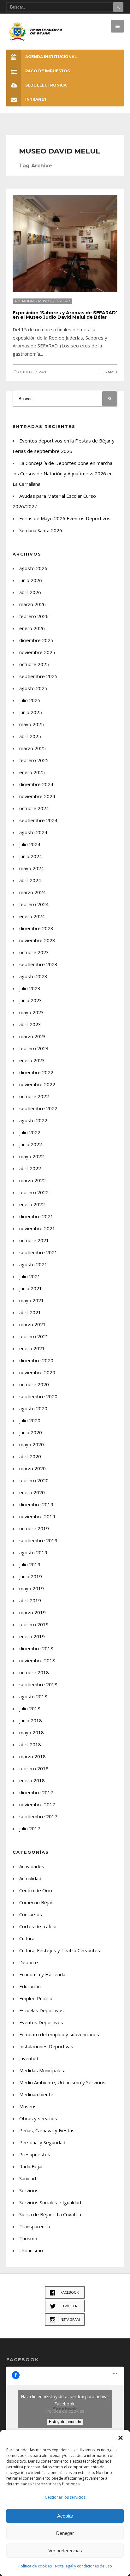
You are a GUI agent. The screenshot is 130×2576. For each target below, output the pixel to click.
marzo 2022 (32, 1180)
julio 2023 (30, 988)
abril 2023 (30, 1024)
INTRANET (36, 99)
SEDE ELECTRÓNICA (46, 85)
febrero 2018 (34, 1768)
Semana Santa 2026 (41, 530)
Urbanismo (31, 2250)
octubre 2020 (34, 1384)
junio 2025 (31, 712)
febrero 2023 (34, 1048)
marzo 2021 (32, 1324)
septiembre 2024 (38, 820)
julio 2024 (30, 844)
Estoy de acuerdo (65, 2422)
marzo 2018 (32, 1756)
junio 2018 (31, 1720)
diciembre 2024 (36, 784)
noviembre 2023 (37, 940)
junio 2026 (31, 580)
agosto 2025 (33, 688)
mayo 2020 (32, 1444)
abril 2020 (30, 1456)
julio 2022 (30, 1132)
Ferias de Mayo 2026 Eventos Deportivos (65, 518)
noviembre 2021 (37, 1228)
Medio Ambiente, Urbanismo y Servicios (62, 2082)
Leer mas (107, 372)
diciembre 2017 (36, 1792)
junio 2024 (31, 856)
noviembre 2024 (37, 796)
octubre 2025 (34, 664)
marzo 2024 (32, 892)
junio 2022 (31, 1144)
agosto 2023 (33, 976)
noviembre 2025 (37, 652)
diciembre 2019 (36, 1504)
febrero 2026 (34, 616)
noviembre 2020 (37, 1372)
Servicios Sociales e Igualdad (50, 2202)
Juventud (29, 2058)
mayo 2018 (32, 1732)
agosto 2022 (33, 1120)
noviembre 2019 (37, 1516)
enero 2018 (32, 1780)
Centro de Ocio (36, 1890)
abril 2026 (30, 592)
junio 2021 (31, 1288)
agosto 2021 (33, 1264)
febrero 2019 (34, 1624)
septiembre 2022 (38, 1108)
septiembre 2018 (38, 1684)
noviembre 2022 (37, 1084)
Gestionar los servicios (65, 2497)
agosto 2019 (33, 1552)
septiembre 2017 (38, 1816)
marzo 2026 (32, 604)
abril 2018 (30, 1744)
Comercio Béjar (36, 1902)
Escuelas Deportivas (41, 2010)
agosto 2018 (33, 1696)
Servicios (29, 2190)
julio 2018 (30, 1708)
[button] (121, 2438)
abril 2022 (30, 1168)
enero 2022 (32, 1204)
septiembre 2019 (38, 1540)
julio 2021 (30, 1276)
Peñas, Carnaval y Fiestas (47, 2130)
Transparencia (35, 2226)
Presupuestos (35, 2154)
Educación (30, 1986)
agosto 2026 (33, 568)
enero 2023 (32, 1060)
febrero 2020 (34, 1480)
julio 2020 (30, 1420)
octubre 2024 (34, 808)
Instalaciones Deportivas (46, 2046)
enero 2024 (32, 916)
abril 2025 (30, 736)
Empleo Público (36, 1998)
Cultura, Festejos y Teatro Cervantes (60, 1950)
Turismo (63, 301)
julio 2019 (30, 1564)
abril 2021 (30, 1312)
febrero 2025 (34, 760)
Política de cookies (35, 2566)
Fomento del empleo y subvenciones (59, 2034)
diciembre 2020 (36, 1360)
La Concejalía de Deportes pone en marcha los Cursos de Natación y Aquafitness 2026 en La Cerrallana (63, 473)
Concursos (31, 1914)
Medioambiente (36, 2094)
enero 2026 (32, 628)
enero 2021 (32, 1348)
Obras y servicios (38, 2118)
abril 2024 (30, 880)
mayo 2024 (32, 868)
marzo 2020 (32, 1468)
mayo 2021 (32, 1300)
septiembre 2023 (38, 964)
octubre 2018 (34, 1672)
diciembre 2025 (36, 640)
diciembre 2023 (36, 928)
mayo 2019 (32, 1588)
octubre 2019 (34, 1528)
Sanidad (28, 2178)
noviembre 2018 (37, 1660)
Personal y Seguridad (42, 2142)
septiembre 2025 (38, 676)
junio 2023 (31, 1000)
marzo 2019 (32, 1612)
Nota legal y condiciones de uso (83, 2566)
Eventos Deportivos (41, 2022)
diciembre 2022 (36, 1072)
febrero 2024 (34, 904)
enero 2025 (32, 772)
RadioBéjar (31, 2166)
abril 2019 (30, 1600)
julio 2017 (30, 1828)
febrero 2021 (34, 1336)
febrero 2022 (34, 1192)
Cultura (27, 1938)
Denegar (65, 2533)
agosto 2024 (33, 832)
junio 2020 (31, 1432)
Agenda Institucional (51, 57)
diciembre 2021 (36, 1216)
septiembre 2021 (38, 1252)
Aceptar (65, 2516)
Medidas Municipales (42, 2070)
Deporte (29, 1962)
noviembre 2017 (37, 1804)
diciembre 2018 (36, 1648)
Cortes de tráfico (38, 1926)
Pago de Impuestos (47, 71)
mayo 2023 (32, 1012)
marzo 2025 (32, 748)
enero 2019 (32, 1636)
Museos (45, 301)
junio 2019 (31, 1576)
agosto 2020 (33, 1408)
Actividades (32, 1866)
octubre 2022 (34, 1096)
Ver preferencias (65, 2551)
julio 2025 (30, 700)
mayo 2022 (32, 1156)
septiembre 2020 (38, 1396)
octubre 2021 (34, 1240)
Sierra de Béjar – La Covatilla (50, 2214)
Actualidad (25, 301)
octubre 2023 (34, 952)
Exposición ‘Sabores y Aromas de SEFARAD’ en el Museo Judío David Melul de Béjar (65, 315)
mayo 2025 (32, 724)
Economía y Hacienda (42, 1974)
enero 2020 (32, 1492)
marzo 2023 (32, 1036)
